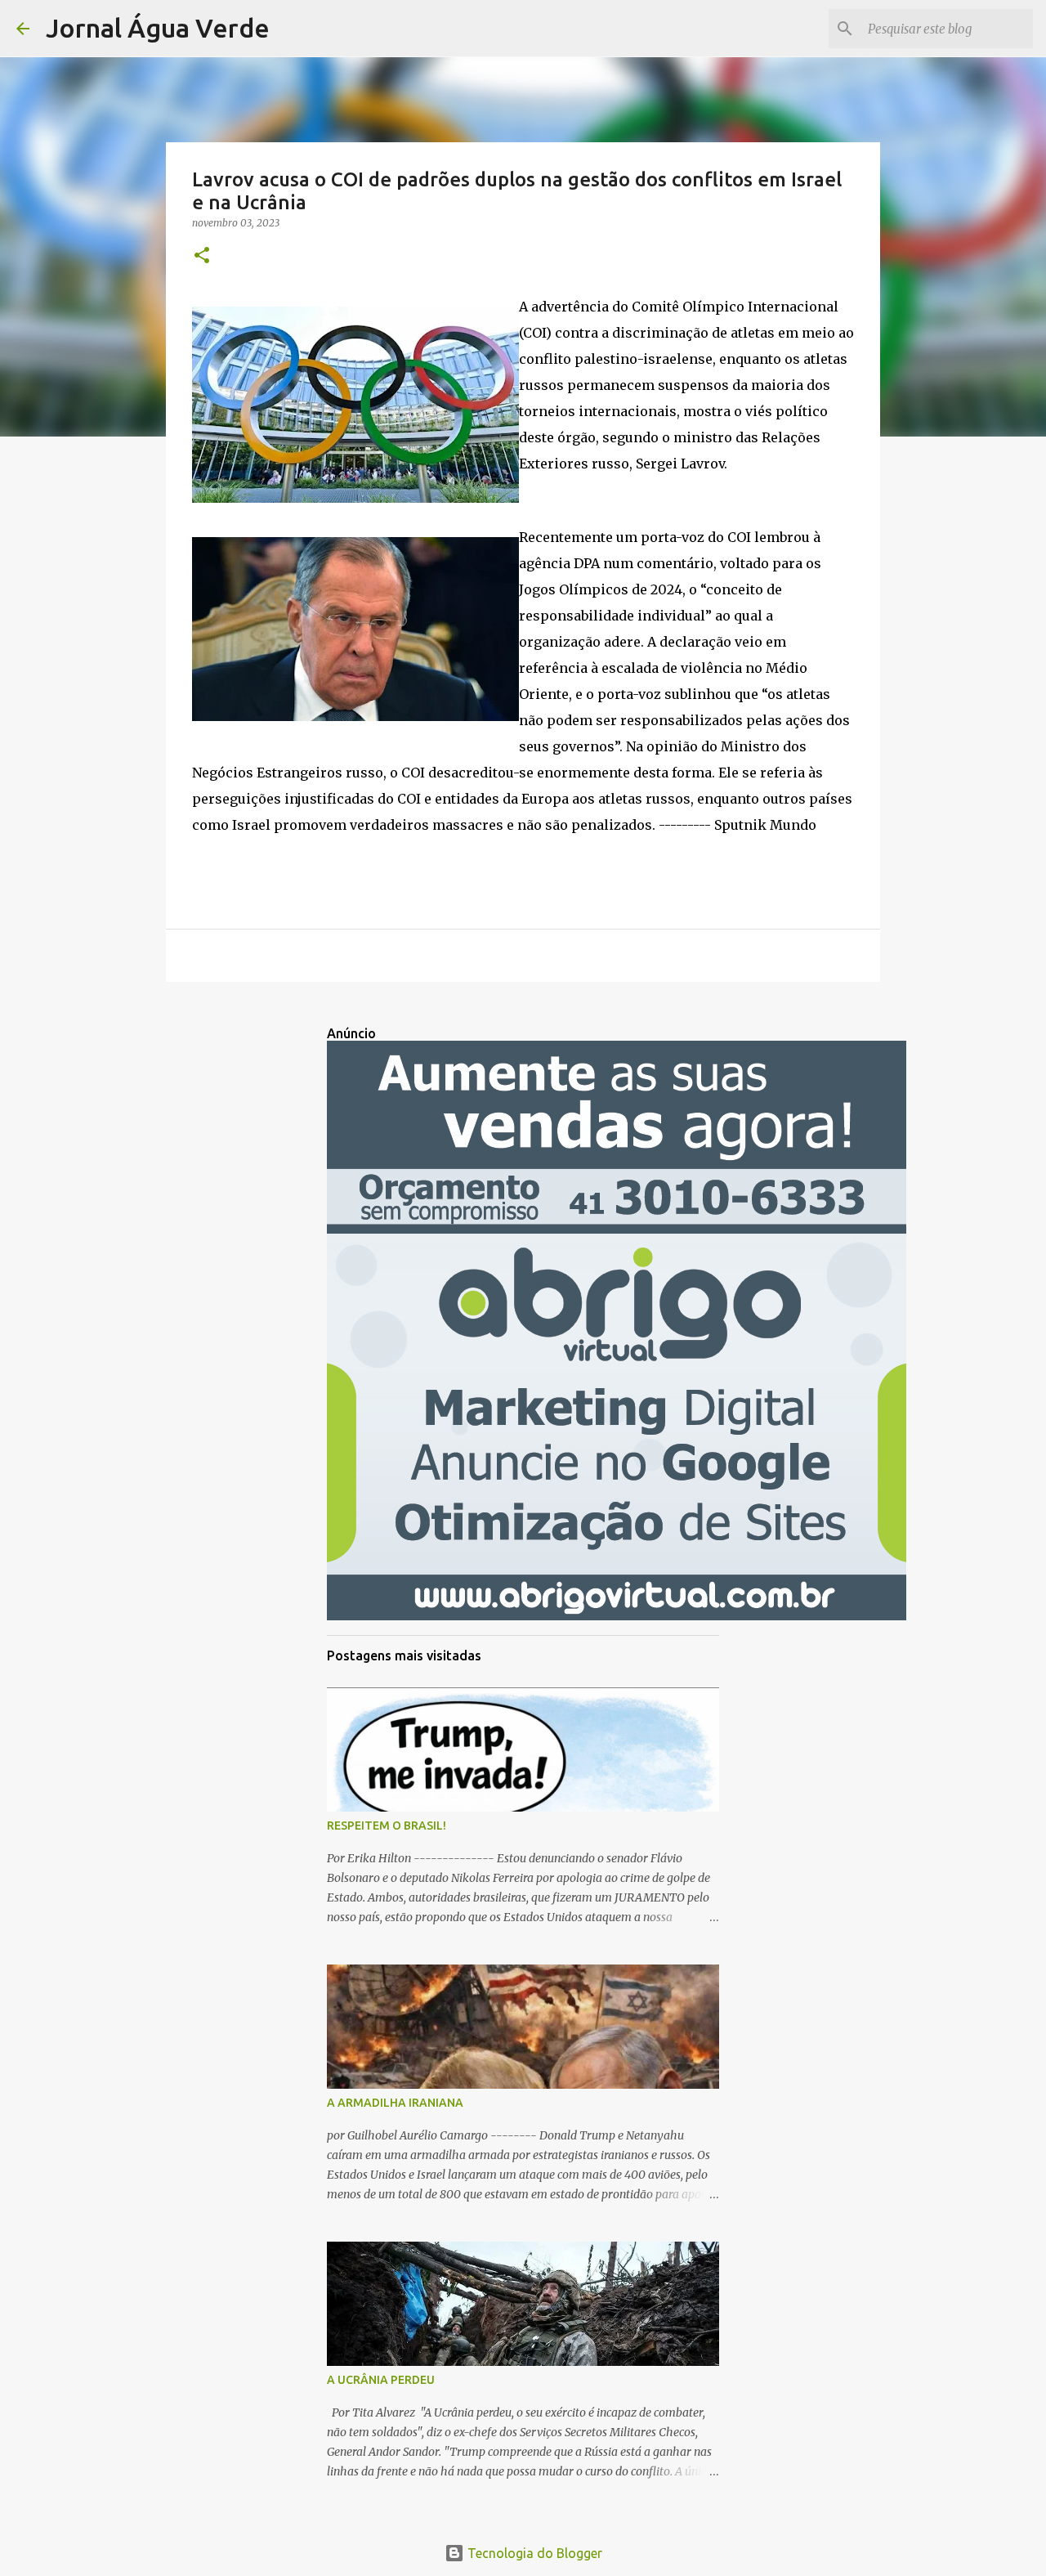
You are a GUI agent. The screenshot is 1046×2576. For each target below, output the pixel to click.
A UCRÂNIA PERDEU (381, 2380)
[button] (202, 256)
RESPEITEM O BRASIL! (387, 1826)
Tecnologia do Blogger (533, 2553)
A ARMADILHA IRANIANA (395, 2103)
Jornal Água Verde (158, 28)
